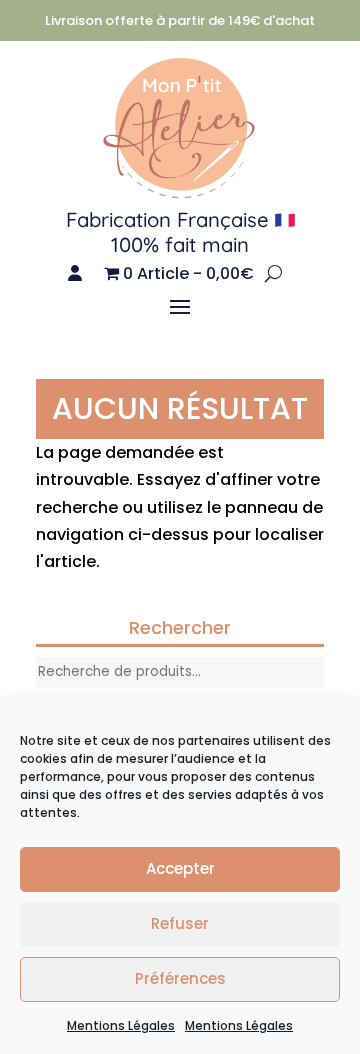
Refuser (180, 923)
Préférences (180, 978)
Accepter (180, 868)
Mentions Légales (121, 1025)
